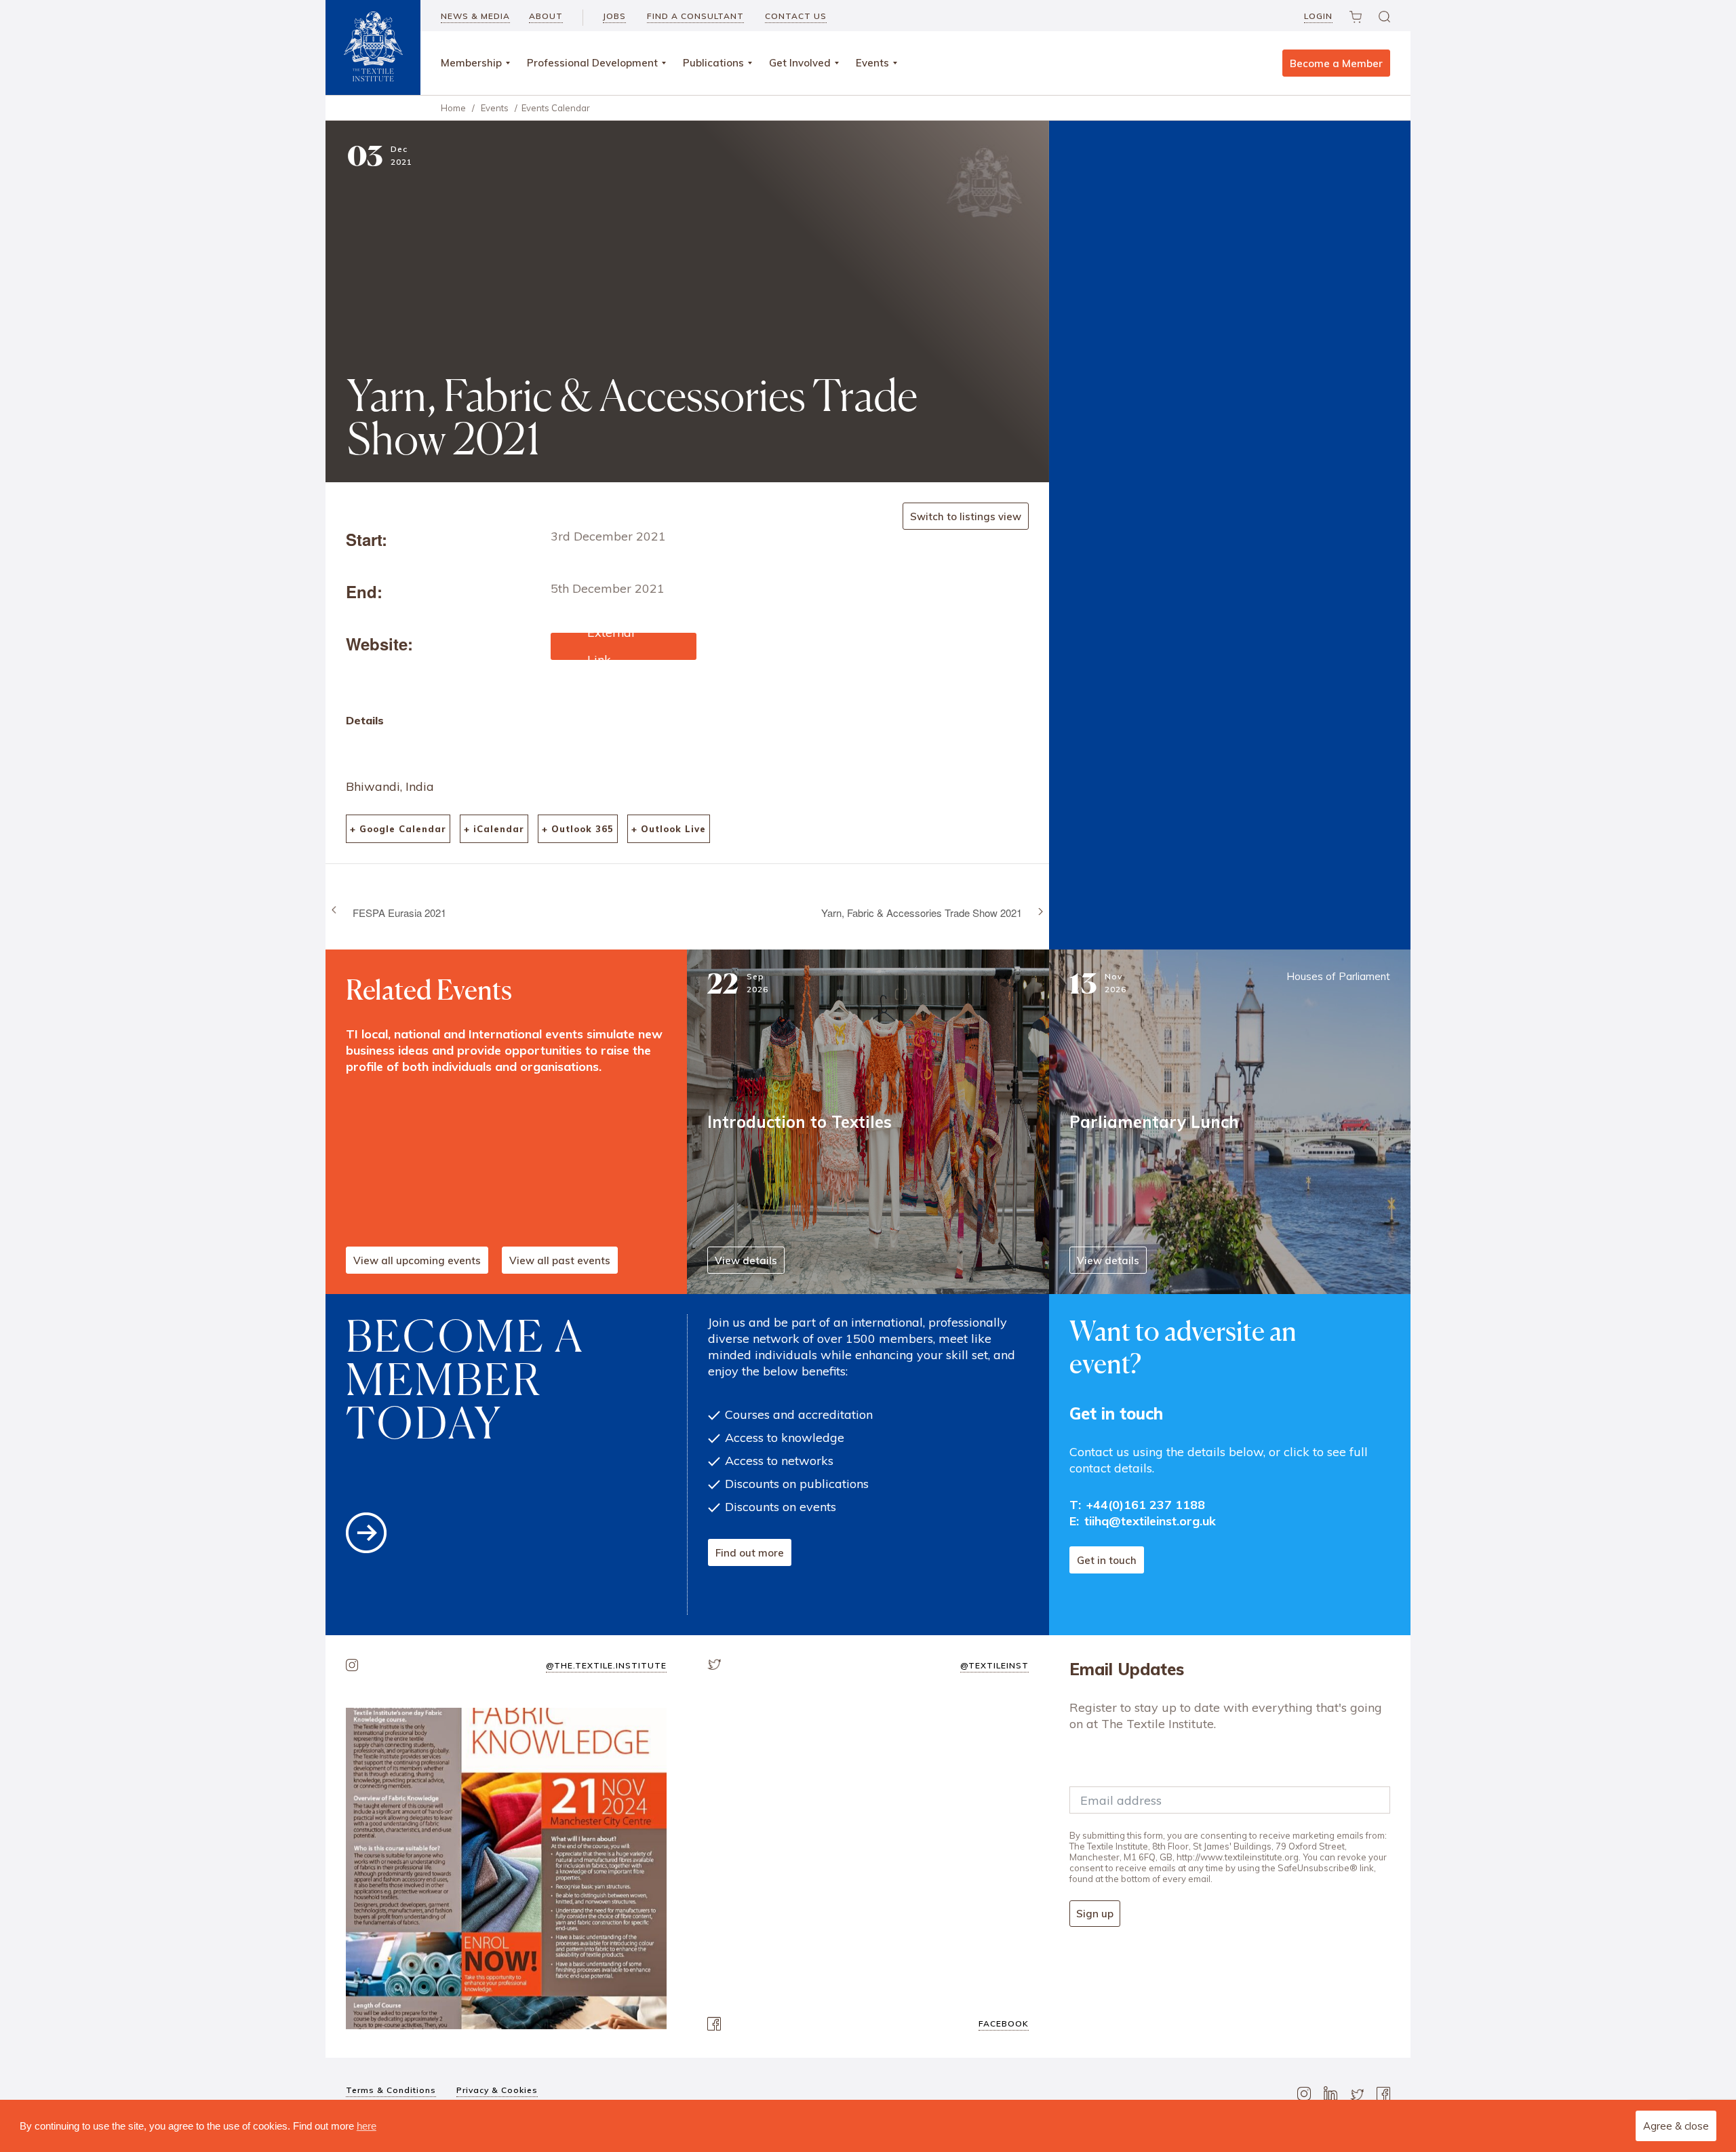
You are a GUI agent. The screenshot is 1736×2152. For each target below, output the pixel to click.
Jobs (614, 16)
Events (872, 63)
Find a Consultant (695, 16)
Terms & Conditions (391, 2090)
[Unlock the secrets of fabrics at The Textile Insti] (506, 1868)
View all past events (560, 1260)
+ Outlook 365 (578, 829)
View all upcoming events (417, 1260)
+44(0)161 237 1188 (1146, 1505)
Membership (471, 63)
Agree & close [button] (1676, 2126)
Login (1318, 16)
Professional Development (592, 63)
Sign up (1095, 1914)
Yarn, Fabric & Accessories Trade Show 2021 (922, 913)
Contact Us (796, 16)
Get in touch (1107, 1560)
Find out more (750, 1553)
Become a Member (1336, 63)
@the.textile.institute (606, 1665)
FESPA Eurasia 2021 (399, 913)
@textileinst (994, 1665)
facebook (1004, 2023)
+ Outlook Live (669, 829)
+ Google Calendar (398, 829)
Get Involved (800, 63)
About (546, 16)
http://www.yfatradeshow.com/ (623, 646)
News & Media (475, 16)
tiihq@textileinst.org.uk (1150, 1521)
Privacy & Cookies (497, 2090)
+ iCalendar (494, 829)
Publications (713, 63)
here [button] (367, 2126)
